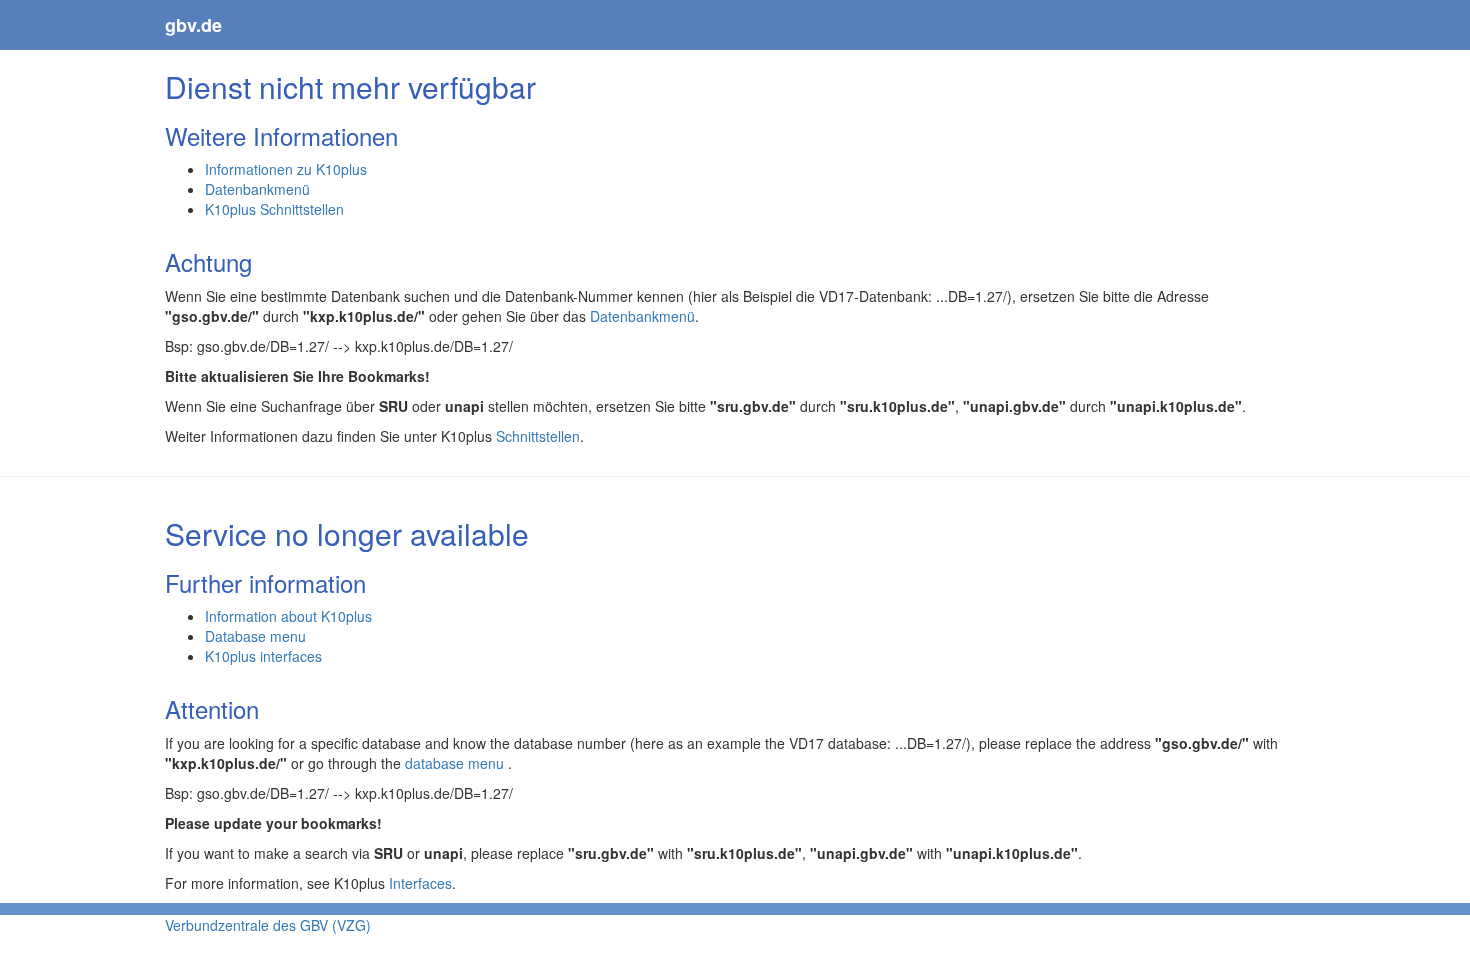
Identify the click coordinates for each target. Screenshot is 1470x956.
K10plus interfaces (263, 656)
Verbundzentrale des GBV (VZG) (268, 925)
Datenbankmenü (257, 189)
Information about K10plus (288, 616)
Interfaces (420, 883)
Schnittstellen (538, 436)
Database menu (255, 636)
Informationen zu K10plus (286, 169)
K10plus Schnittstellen (274, 209)
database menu (456, 763)
